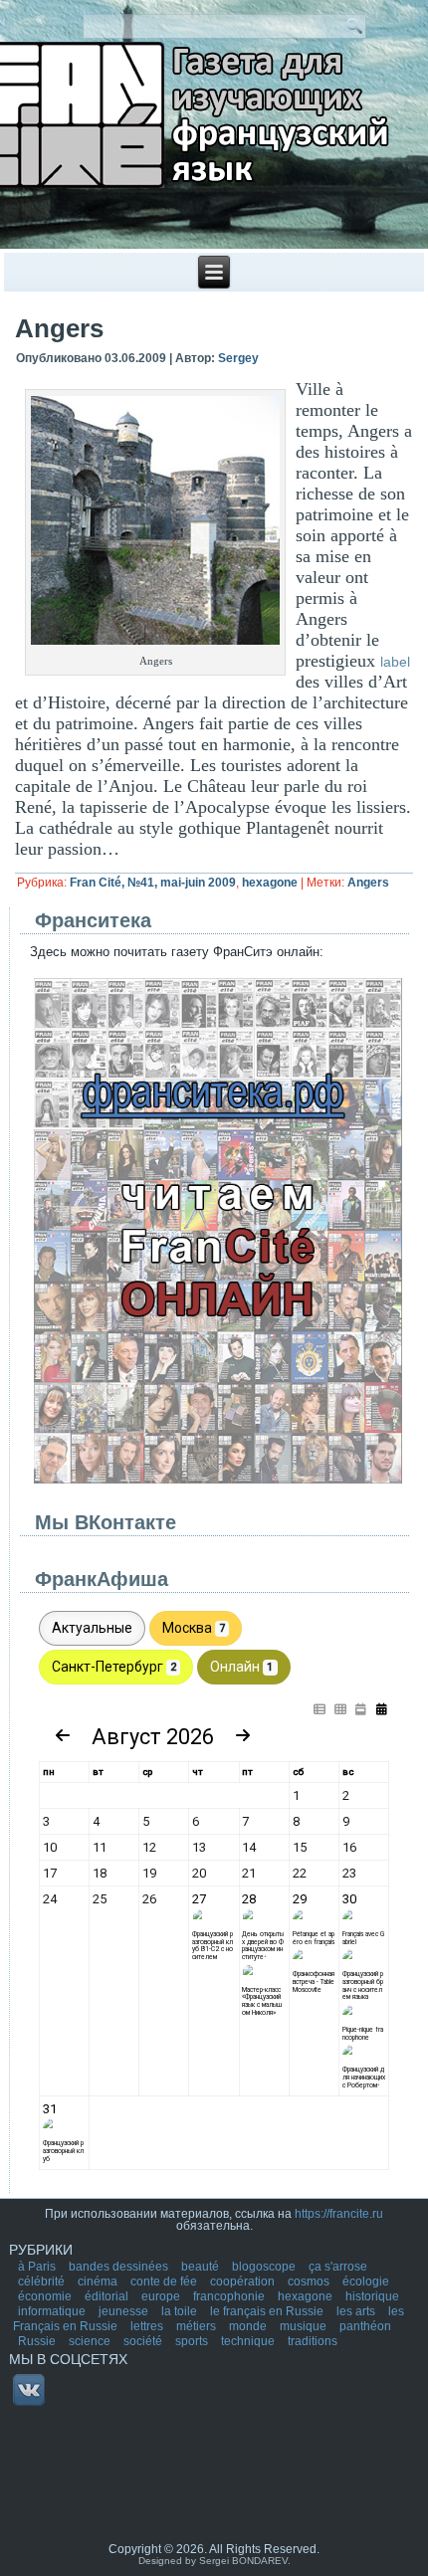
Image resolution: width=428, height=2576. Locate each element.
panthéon (365, 2326)
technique (249, 2341)
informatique (53, 2311)
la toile (181, 2311)
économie (46, 2296)
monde (249, 2326)
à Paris (38, 2267)
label (395, 662)
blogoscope (265, 2267)
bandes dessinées (120, 2267)
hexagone (270, 883)
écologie (366, 2281)
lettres (148, 2326)
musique (305, 2326)
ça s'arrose (338, 2267)
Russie (38, 2341)
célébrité (43, 2281)
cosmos (310, 2281)
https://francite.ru (339, 2214)
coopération (244, 2281)
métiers (198, 2326)
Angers (368, 883)
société (144, 2341)
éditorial (108, 2296)
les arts (357, 2311)
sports (193, 2341)
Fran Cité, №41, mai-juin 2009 (153, 883)
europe (162, 2296)
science (91, 2341)
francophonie (230, 2296)
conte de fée (165, 2281)
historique (372, 2296)
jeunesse (125, 2311)
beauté (202, 2267)
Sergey (238, 358)
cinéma (99, 2281)
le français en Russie (268, 2311)
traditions (313, 2341)
